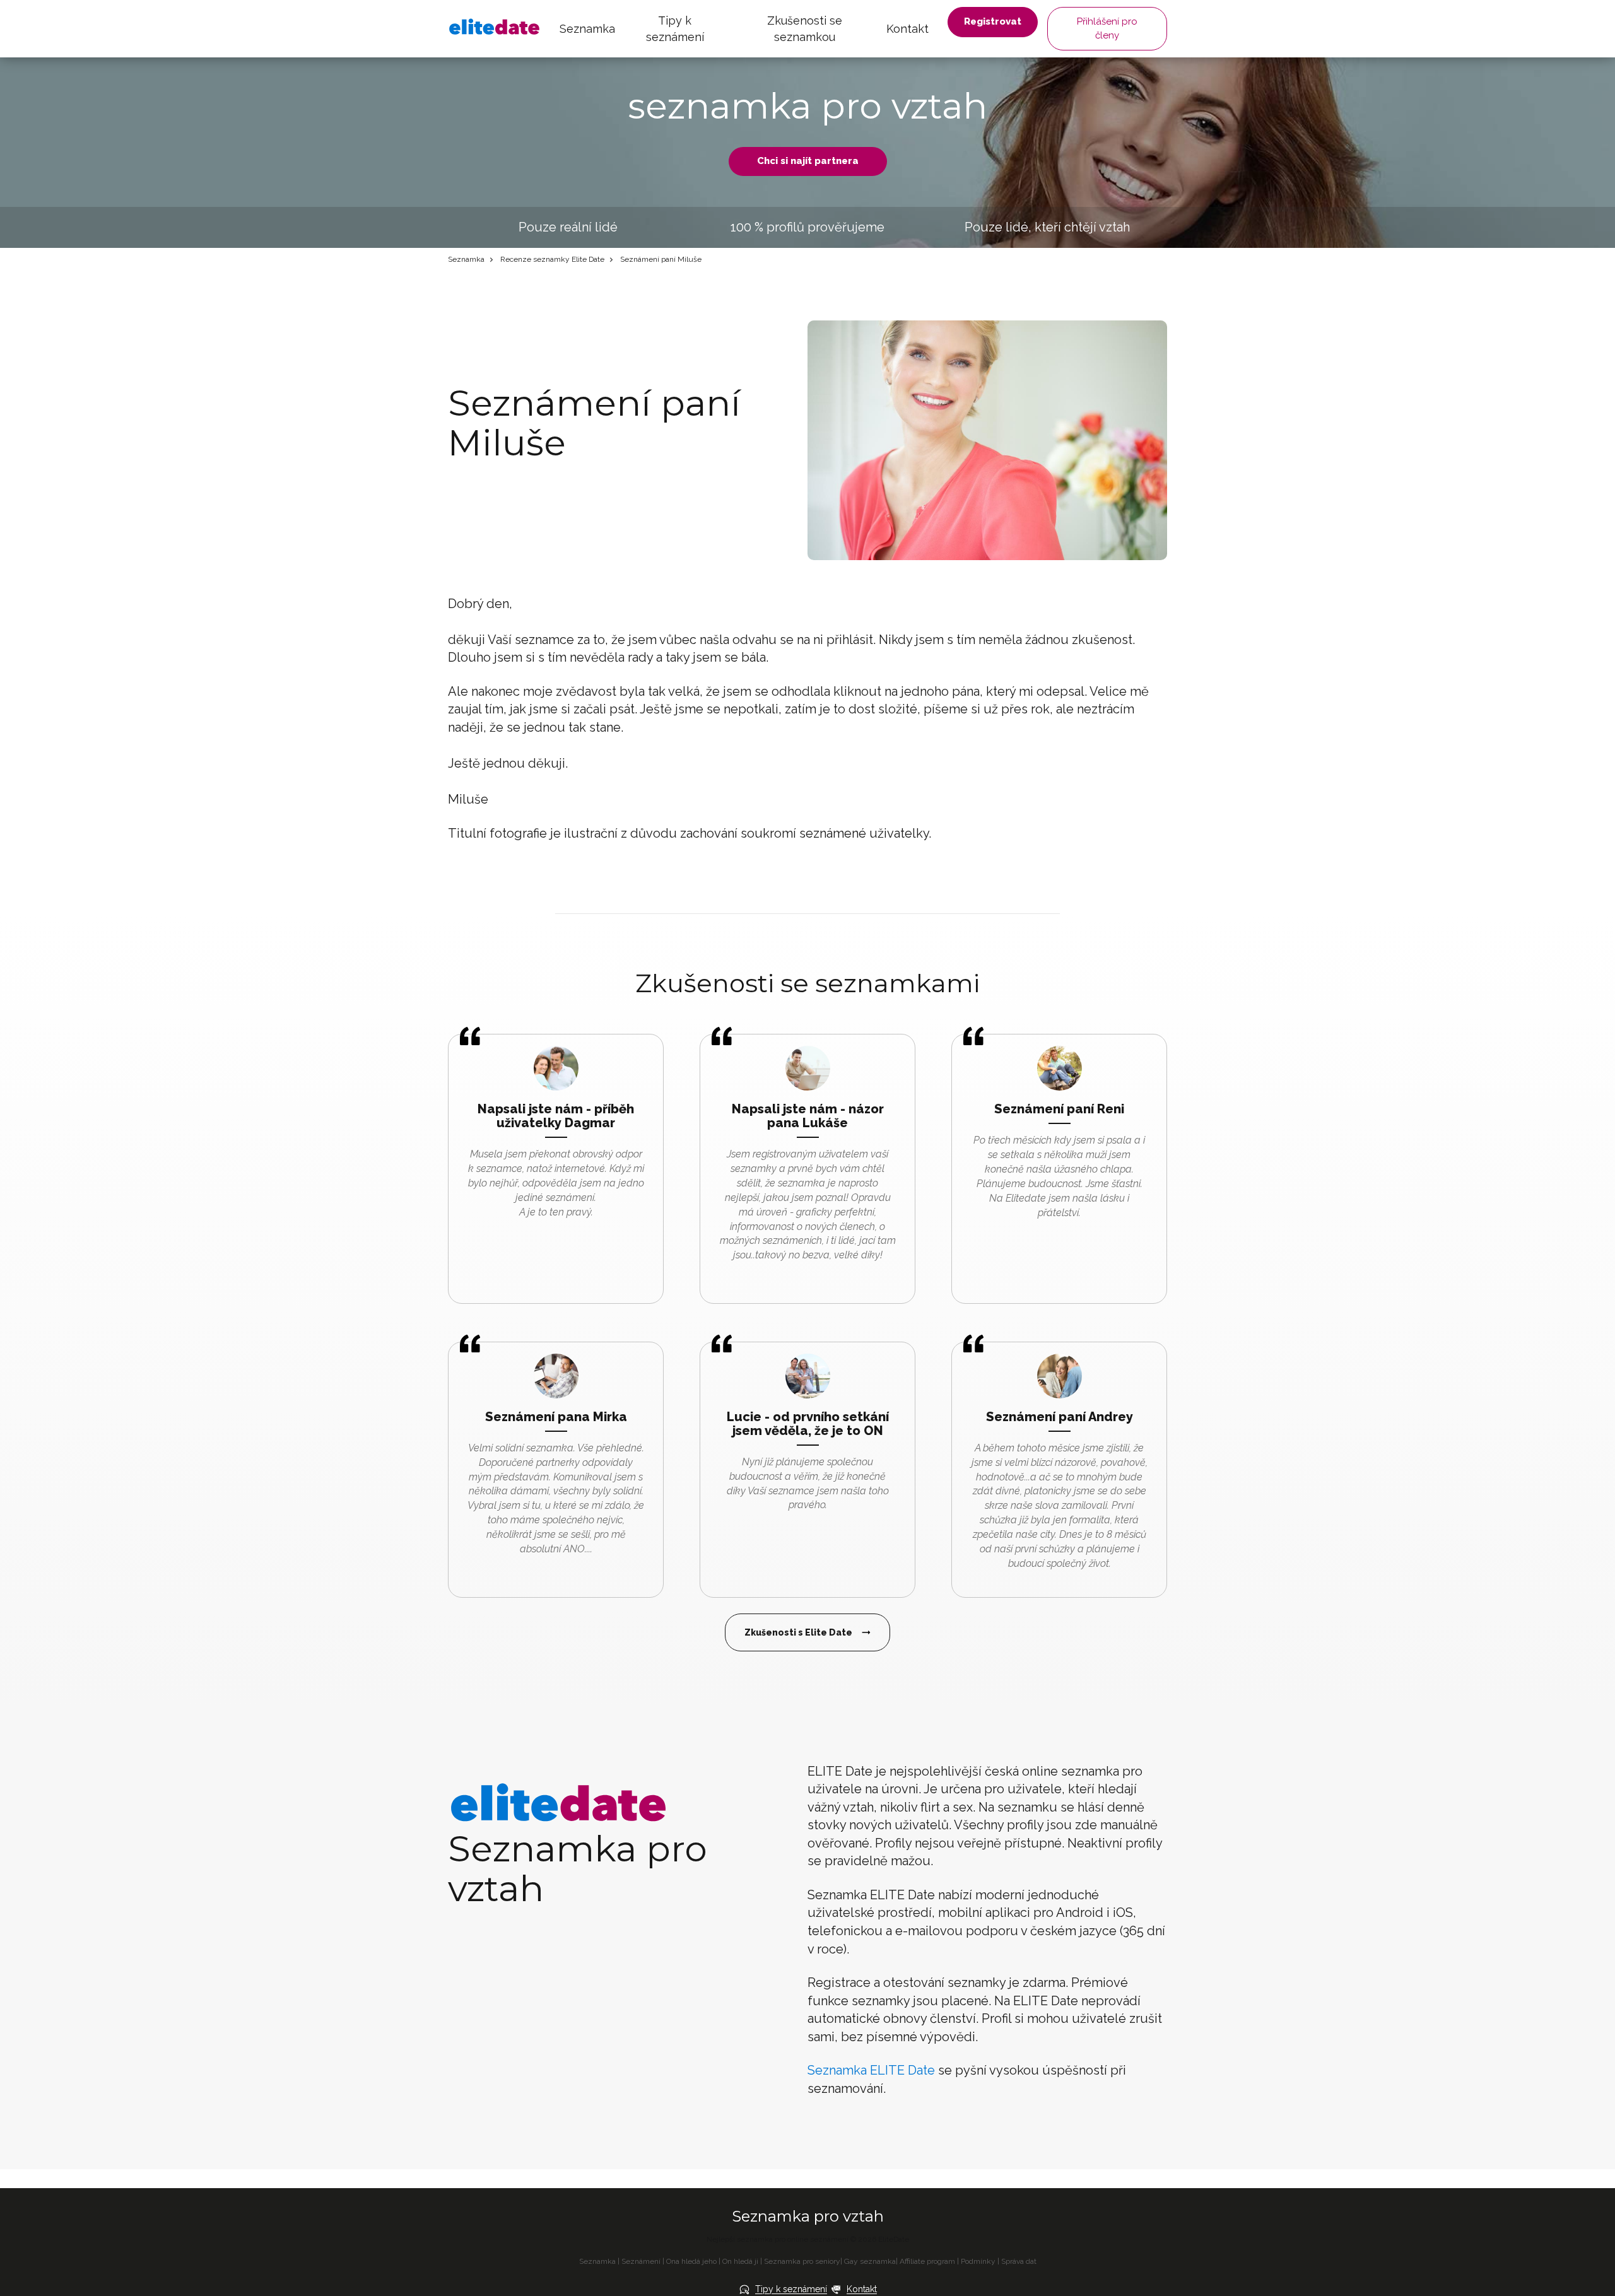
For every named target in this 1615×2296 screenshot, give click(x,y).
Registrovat (993, 21)
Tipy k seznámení (675, 29)
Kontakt (907, 29)
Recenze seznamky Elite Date (552, 259)
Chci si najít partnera (808, 161)
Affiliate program (927, 2261)
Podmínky (978, 2261)
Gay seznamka (870, 2261)
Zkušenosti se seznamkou (805, 29)
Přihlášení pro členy (1107, 28)
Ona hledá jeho (691, 2261)
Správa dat (1019, 2261)
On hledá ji (740, 2261)
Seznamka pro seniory (802, 2261)
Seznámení (641, 2261)
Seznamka (587, 29)
